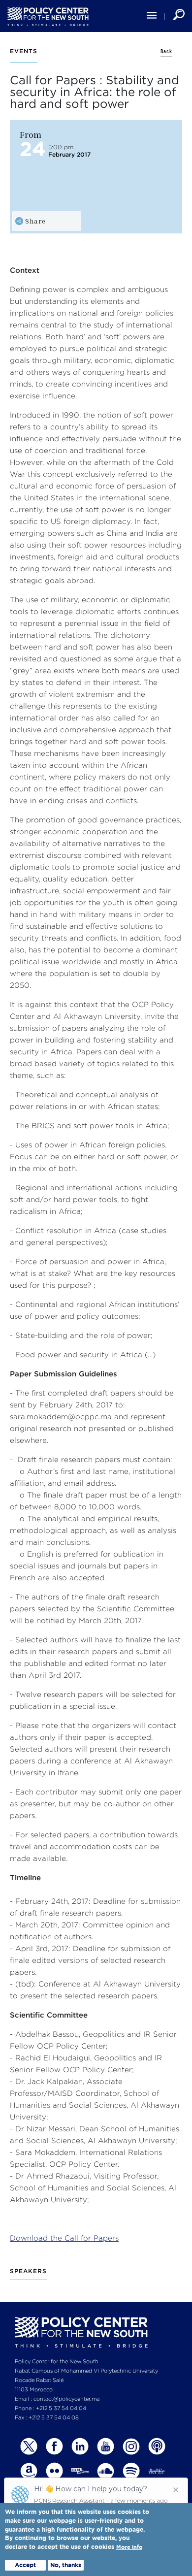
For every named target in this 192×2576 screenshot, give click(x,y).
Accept (25, 2565)
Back (166, 51)
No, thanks (66, 2565)
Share (35, 221)
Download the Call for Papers (64, 2238)
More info (129, 2547)
